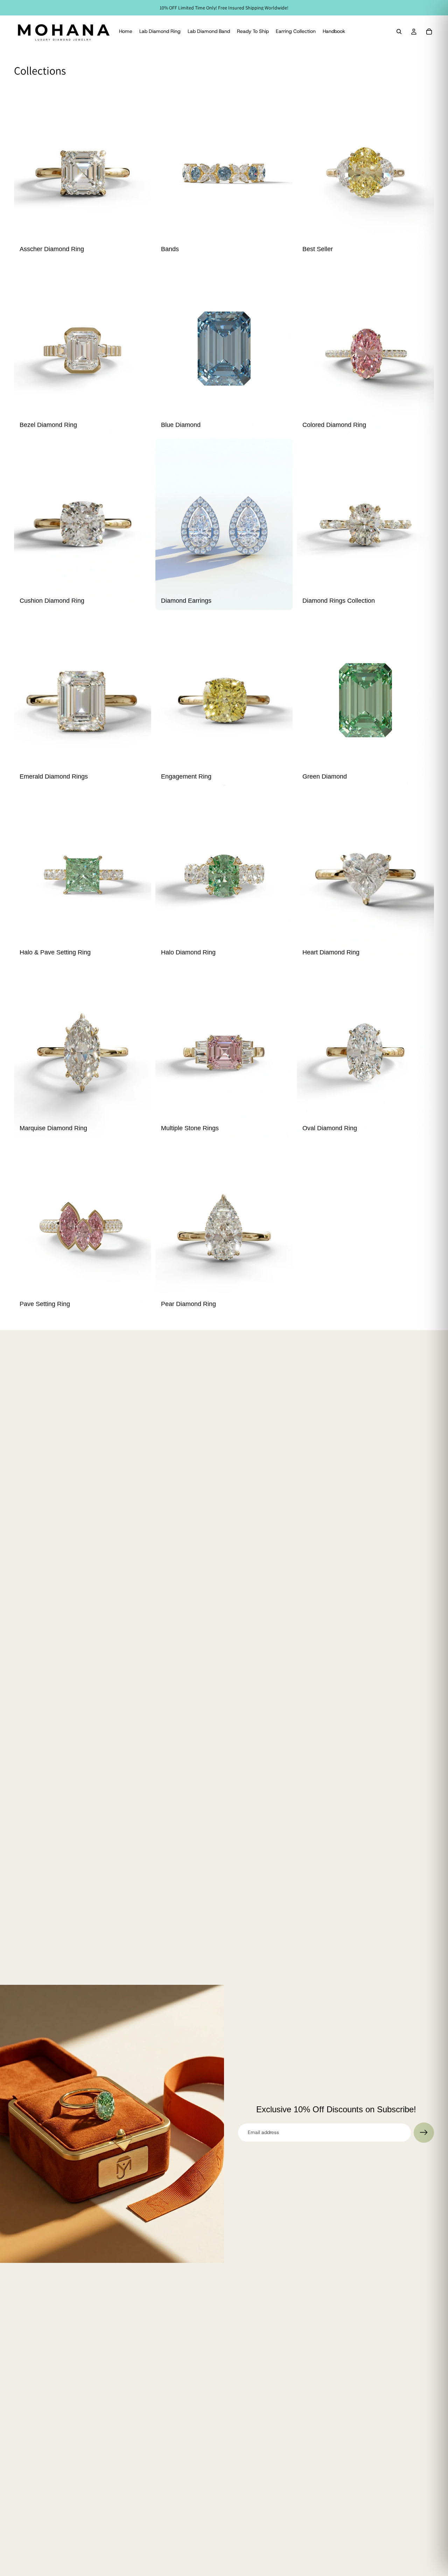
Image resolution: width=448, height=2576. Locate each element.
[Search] (399, 32)
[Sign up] (424, 2133)
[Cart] (429, 32)
